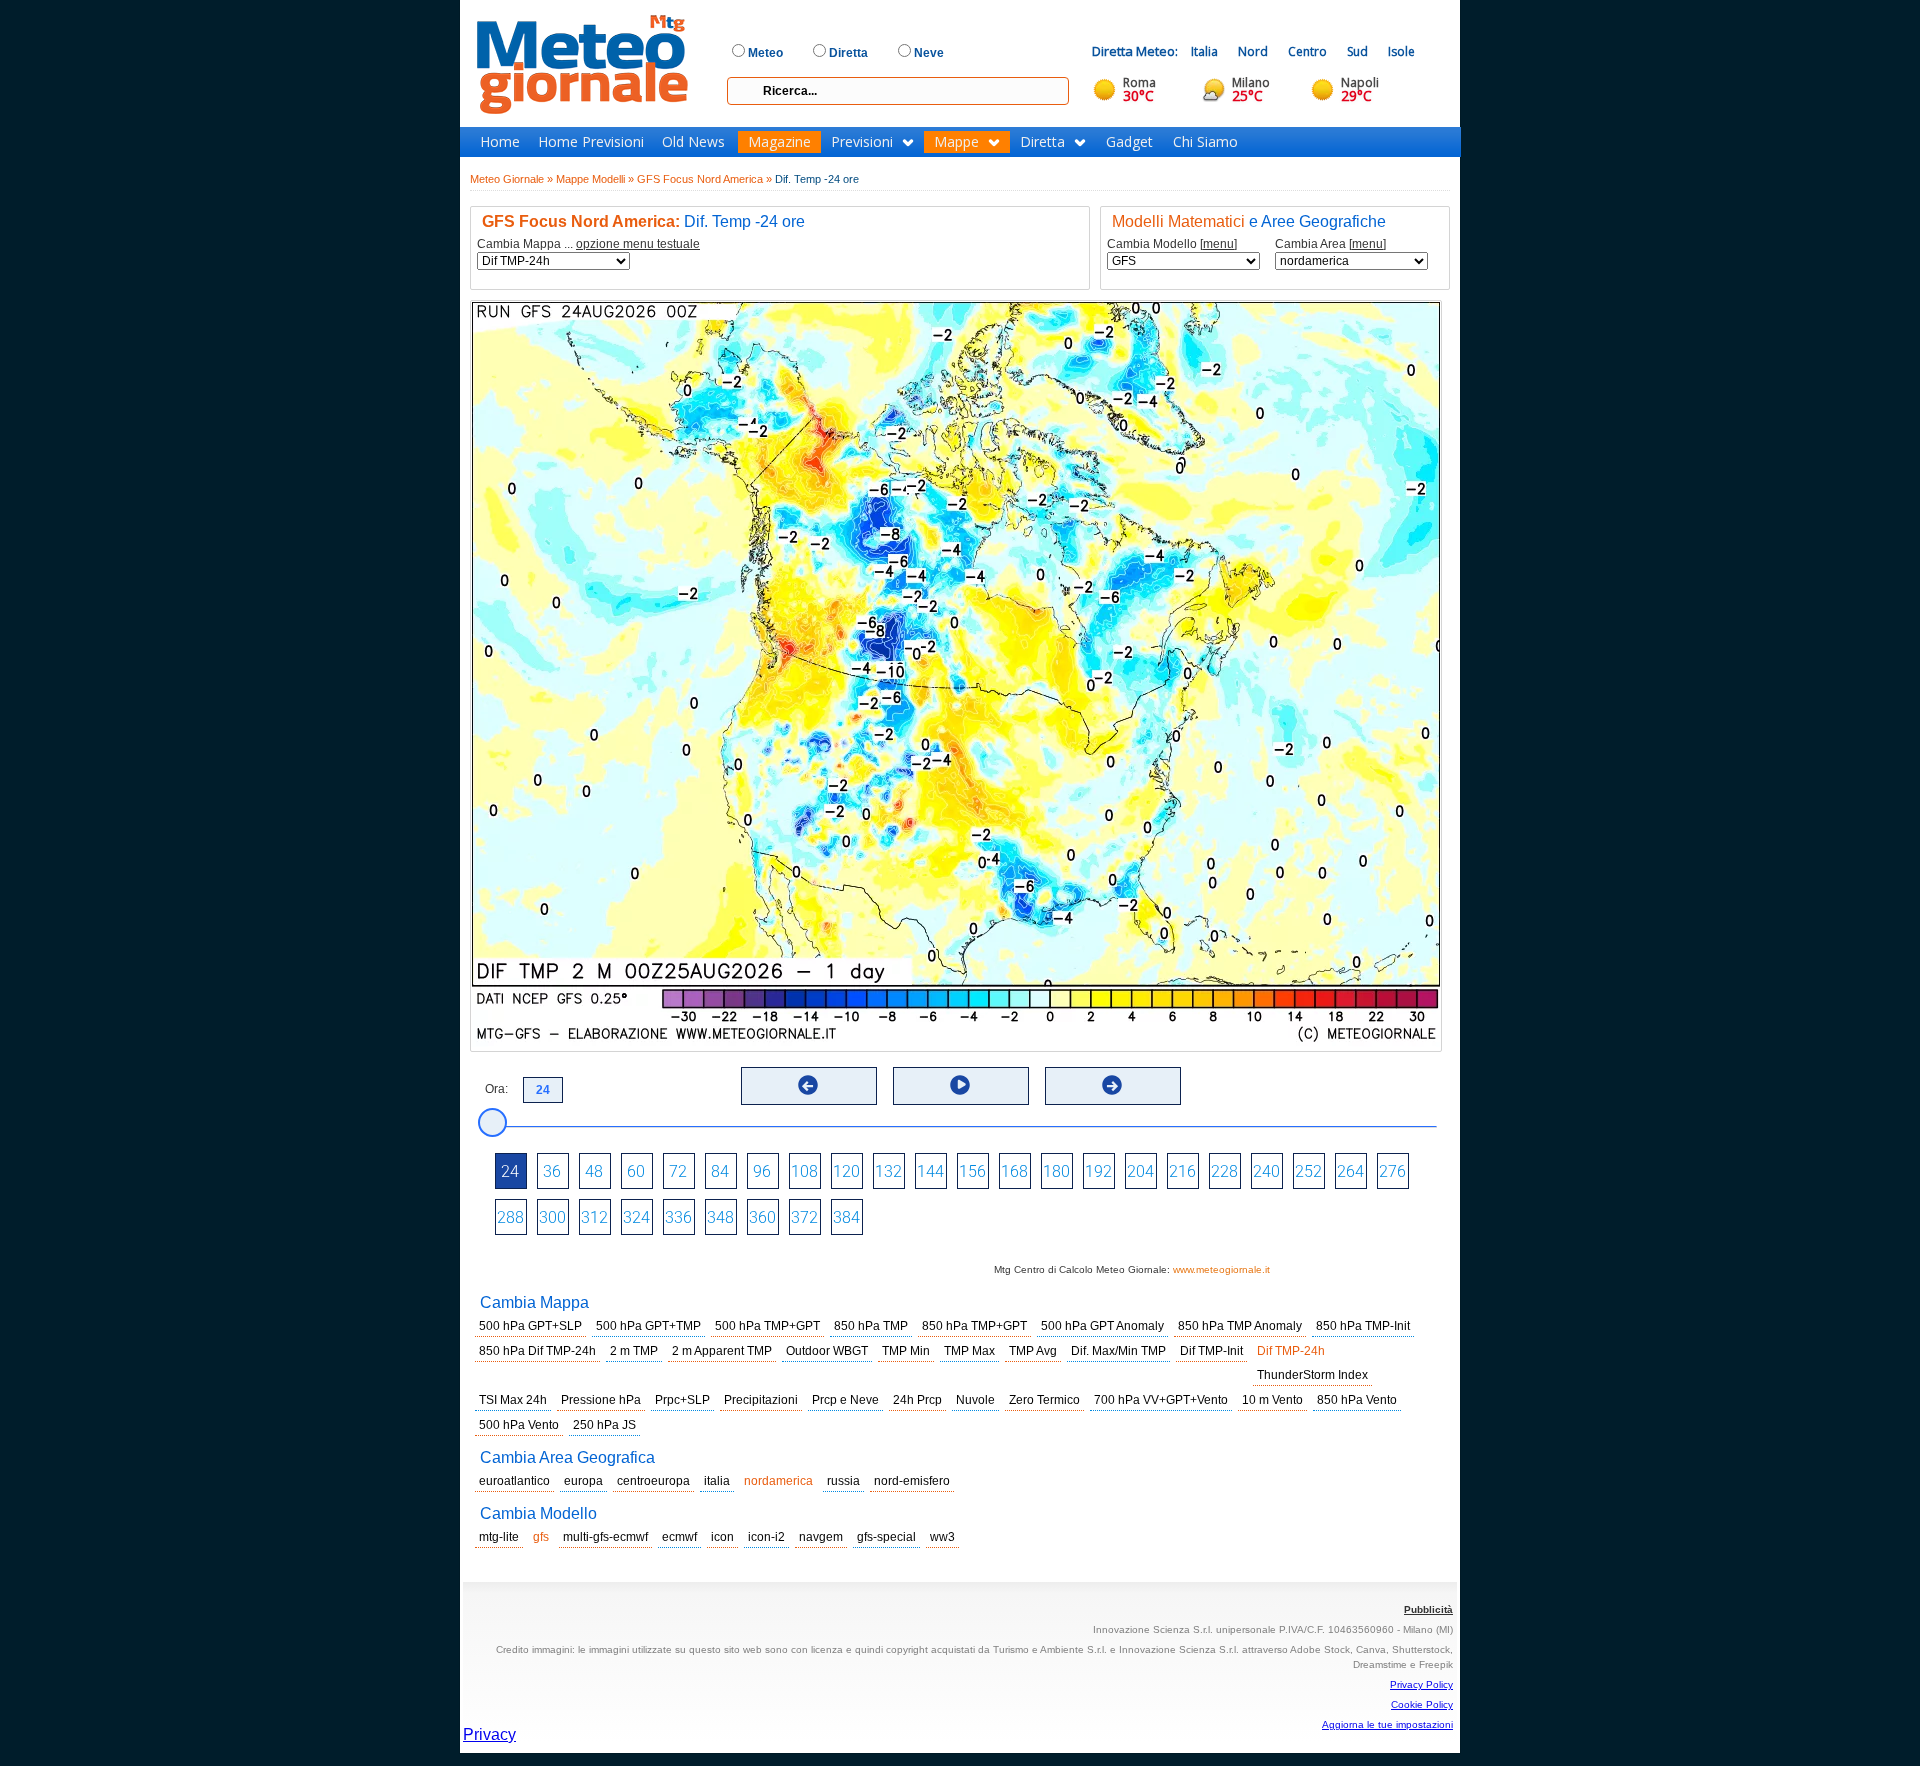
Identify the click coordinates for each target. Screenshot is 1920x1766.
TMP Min (906, 1351)
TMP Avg (1033, 1351)
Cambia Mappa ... (588, 244)
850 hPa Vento (1357, 1400)
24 (510, 1171)
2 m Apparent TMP (722, 1351)
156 (972, 1171)
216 (1182, 1171)
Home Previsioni (591, 142)
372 (804, 1217)
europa (583, 1481)
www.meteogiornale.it (1221, 1269)
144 (930, 1171)
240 (1266, 1171)
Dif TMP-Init (1211, 1351)
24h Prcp (917, 1400)
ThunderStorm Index (1312, 1375)
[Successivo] (1112, 1085)
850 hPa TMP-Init (1363, 1326)
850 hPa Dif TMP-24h (537, 1351)
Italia (1204, 51)
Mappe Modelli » (595, 179)
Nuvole (975, 1400)
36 (552, 1171)
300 (552, 1217)
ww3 (942, 1537)
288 (510, 1217)
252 (1308, 1171)
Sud (1357, 51)
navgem (821, 1537)
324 (636, 1217)
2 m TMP (634, 1351)
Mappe (956, 142)
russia (843, 1481)
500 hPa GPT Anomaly (1102, 1326)
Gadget (1129, 142)
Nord (1253, 51)
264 (1350, 1171)
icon (722, 1537)
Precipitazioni (761, 1400)
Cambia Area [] (1330, 244)
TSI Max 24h (513, 1400)
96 (762, 1171)
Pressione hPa (601, 1400)
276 (1392, 1171)
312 (594, 1217)
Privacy (489, 1734)
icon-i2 (766, 1537)
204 (1140, 1171)
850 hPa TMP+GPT (974, 1326)
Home (500, 142)
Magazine (779, 142)
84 (720, 1171)
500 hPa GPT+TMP (648, 1326)
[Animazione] (960, 1085)
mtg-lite (499, 1537)
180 (1056, 1171)
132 (888, 1171)
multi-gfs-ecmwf (605, 1537)
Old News (693, 142)
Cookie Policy (1422, 1704)
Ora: (496, 1089)
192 (1098, 1171)
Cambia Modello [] (1172, 244)
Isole (1401, 51)
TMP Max (969, 1351)
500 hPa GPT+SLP (530, 1326)
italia (717, 1481)
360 (762, 1217)
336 (678, 1217)
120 (846, 1171)
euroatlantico (514, 1481)
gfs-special (886, 1537)
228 (1224, 1171)
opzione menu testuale (638, 244)
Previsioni (862, 142)
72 (678, 1171)
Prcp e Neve (845, 1400)
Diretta (1042, 142)
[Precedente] (808, 1085)
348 (720, 1217)
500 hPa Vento (519, 1425)
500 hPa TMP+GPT (767, 1326)
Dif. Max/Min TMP (1118, 1351)
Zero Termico (1044, 1400)
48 (594, 1171)
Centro (1307, 51)
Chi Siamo (1205, 142)
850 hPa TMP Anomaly (1240, 1326)
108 (804, 1171)
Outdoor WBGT (827, 1351)
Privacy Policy (1421, 1684)
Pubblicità (1428, 1609)
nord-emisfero (912, 1481)
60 (636, 1171)
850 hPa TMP (871, 1326)
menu (1218, 244)
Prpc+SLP (682, 1400)
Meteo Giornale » (511, 179)
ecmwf (679, 1537)
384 (846, 1217)
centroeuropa (653, 1481)
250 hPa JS (604, 1425)
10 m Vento (1272, 1400)
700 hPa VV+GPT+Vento (1161, 1400)
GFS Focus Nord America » (704, 179)
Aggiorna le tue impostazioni (1387, 1724)
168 (1014, 1171)
